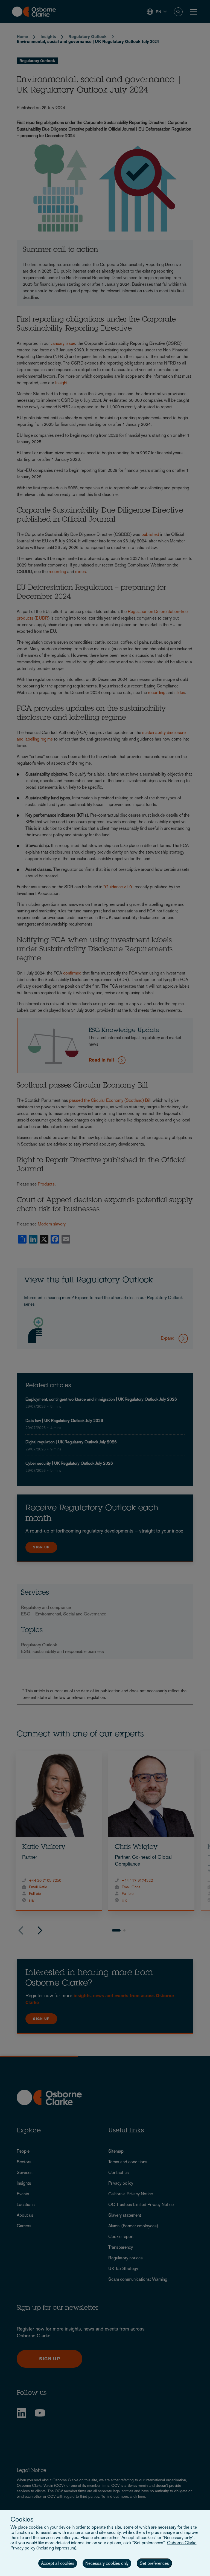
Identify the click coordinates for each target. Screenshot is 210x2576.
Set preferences (154, 2563)
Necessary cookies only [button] (107, 2563)
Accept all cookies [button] (58, 2563)
